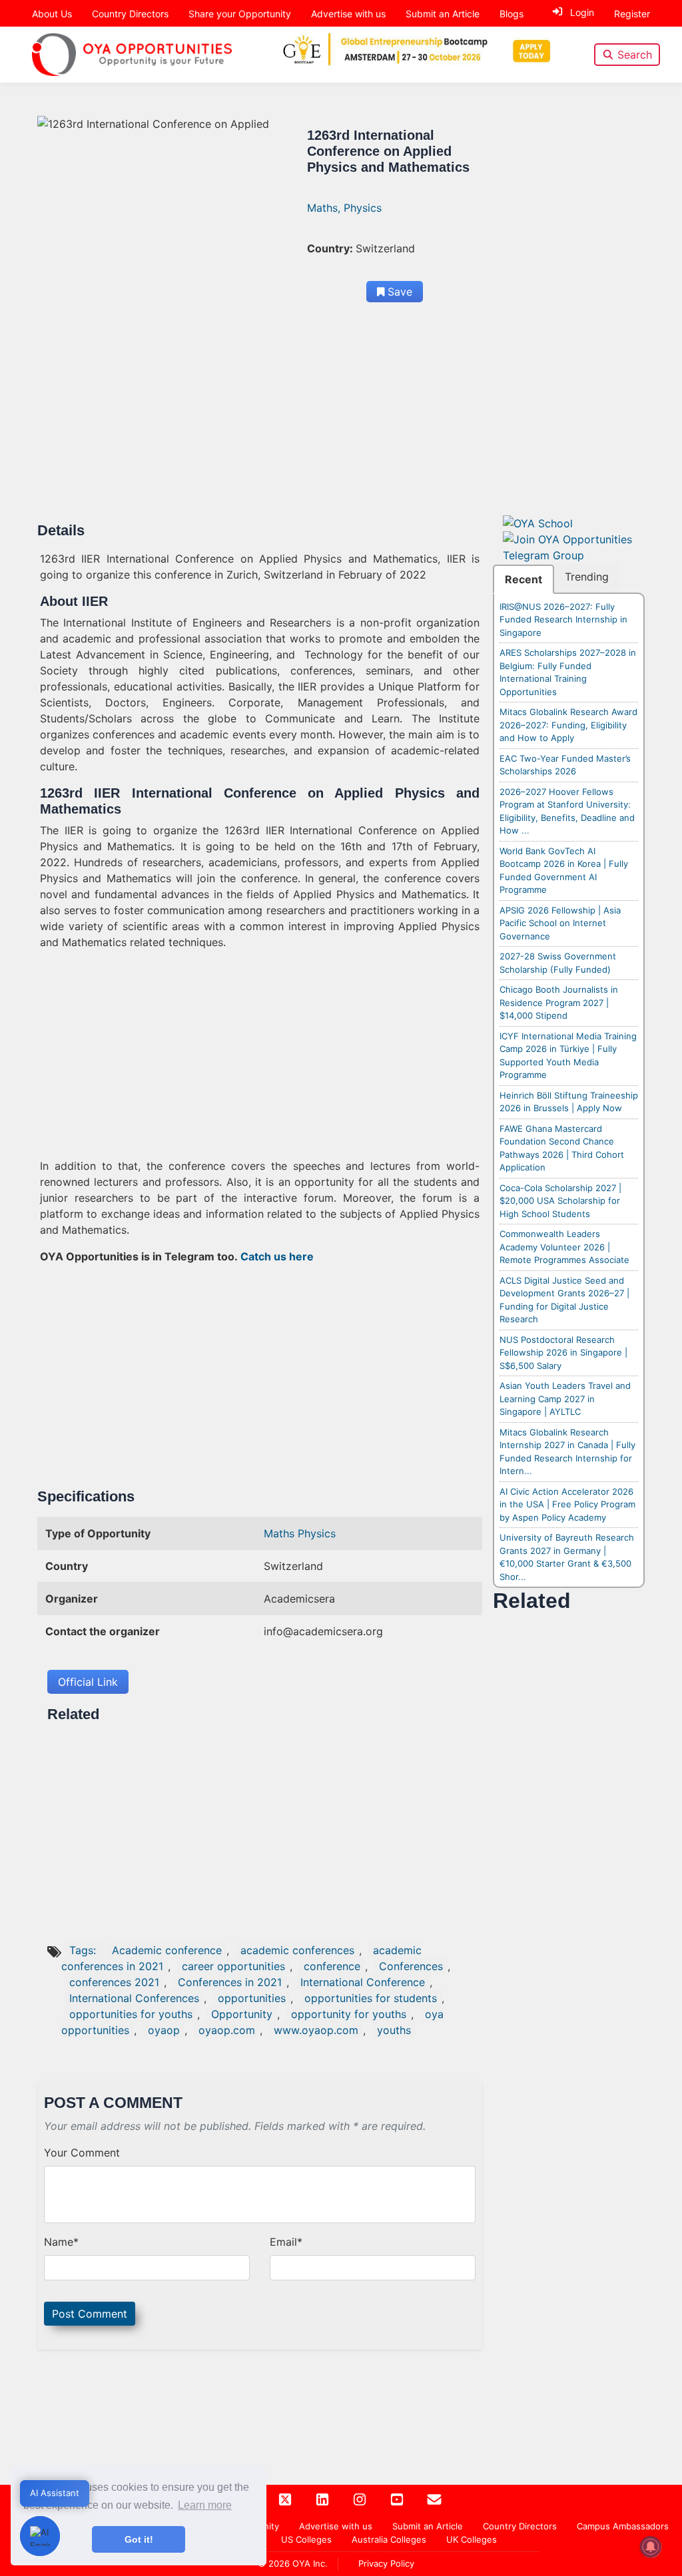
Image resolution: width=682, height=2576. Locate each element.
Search (635, 55)
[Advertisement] (260, 423)
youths (394, 2030)
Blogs (511, 14)
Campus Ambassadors (623, 2526)
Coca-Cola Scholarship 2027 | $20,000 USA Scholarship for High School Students (560, 1201)
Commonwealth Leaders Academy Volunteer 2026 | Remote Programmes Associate (564, 1247)
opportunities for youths (131, 2014)
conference (332, 1966)
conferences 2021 (114, 1982)
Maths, (325, 208)
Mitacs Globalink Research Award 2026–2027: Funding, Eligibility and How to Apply (568, 725)
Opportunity (242, 2014)
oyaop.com (227, 2030)
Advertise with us (348, 14)
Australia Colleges (389, 2539)
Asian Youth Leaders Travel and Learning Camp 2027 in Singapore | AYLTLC (565, 1399)
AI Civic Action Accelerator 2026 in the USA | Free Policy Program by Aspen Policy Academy (567, 1504)
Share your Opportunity (240, 14)
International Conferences (134, 1998)
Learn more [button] (205, 2505)
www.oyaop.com (316, 2030)
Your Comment (82, 2153)
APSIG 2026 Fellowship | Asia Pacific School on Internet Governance (560, 923)
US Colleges (306, 2539)
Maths (281, 1533)
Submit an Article (443, 14)
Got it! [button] (139, 2539)
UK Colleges (472, 2539)
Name (61, 2242)
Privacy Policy (386, 2563)
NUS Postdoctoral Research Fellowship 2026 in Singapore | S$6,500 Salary (563, 1353)
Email (286, 2242)
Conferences (411, 1966)
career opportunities (233, 1966)
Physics (363, 208)
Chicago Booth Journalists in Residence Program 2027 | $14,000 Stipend (559, 1002)
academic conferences (297, 1950)
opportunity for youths (349, 2014)
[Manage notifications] (651, 2547)
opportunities (252, 1998)
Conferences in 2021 (230, 1982)
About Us (52, 14)
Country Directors (130, 14)
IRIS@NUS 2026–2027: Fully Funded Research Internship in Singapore (563, 620)
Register (632, 14)
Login (582, 12)
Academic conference (167, 1950)
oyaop (164, 2030)
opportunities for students (371, 1998)
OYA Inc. (310, 2563)
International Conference (363, 1982)
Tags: (84, 1950)
